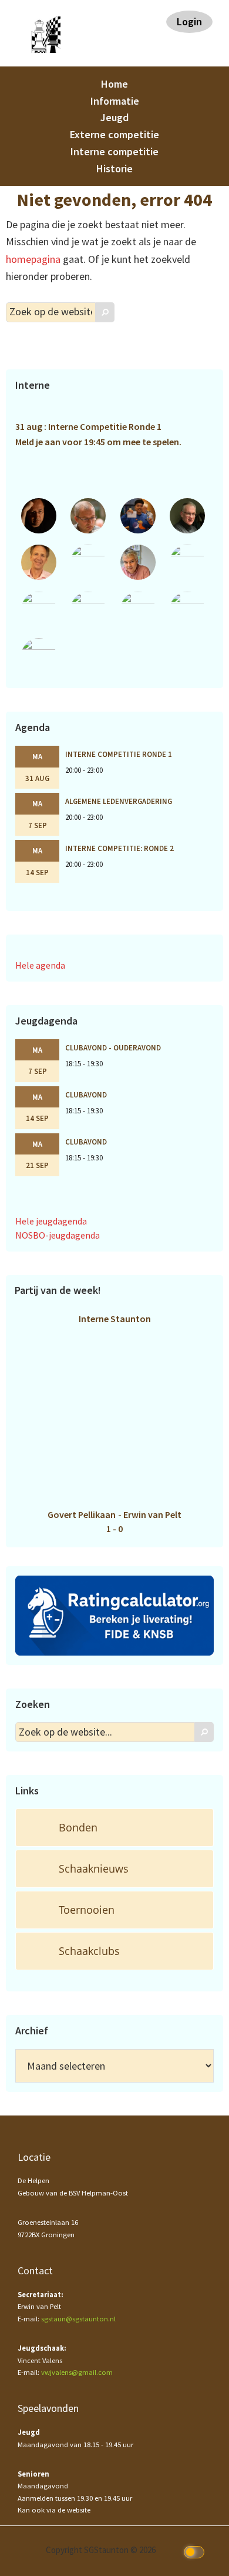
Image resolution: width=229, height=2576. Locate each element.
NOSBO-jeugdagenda (58, 1235)
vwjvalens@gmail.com (77, 2372)
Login (189, 21)
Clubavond (86, 1095)
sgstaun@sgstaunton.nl (78, 2319)
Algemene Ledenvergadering (119, 801)
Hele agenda (40, 965)
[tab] (114, 1828)
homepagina (33, 259)
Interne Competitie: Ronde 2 (119, 848)
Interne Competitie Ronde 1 (119, 754)
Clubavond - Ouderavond (113, 1047)
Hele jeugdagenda (51, 1221)
